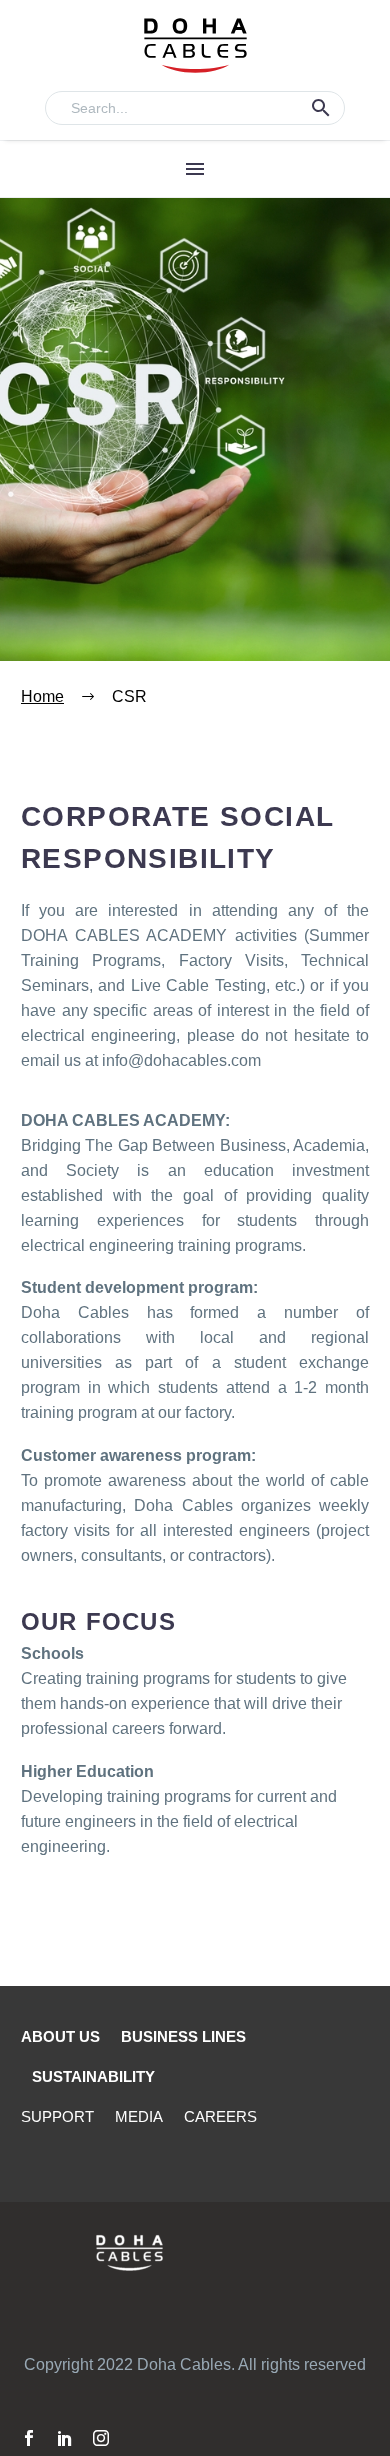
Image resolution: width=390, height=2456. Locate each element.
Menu (195, 169)
